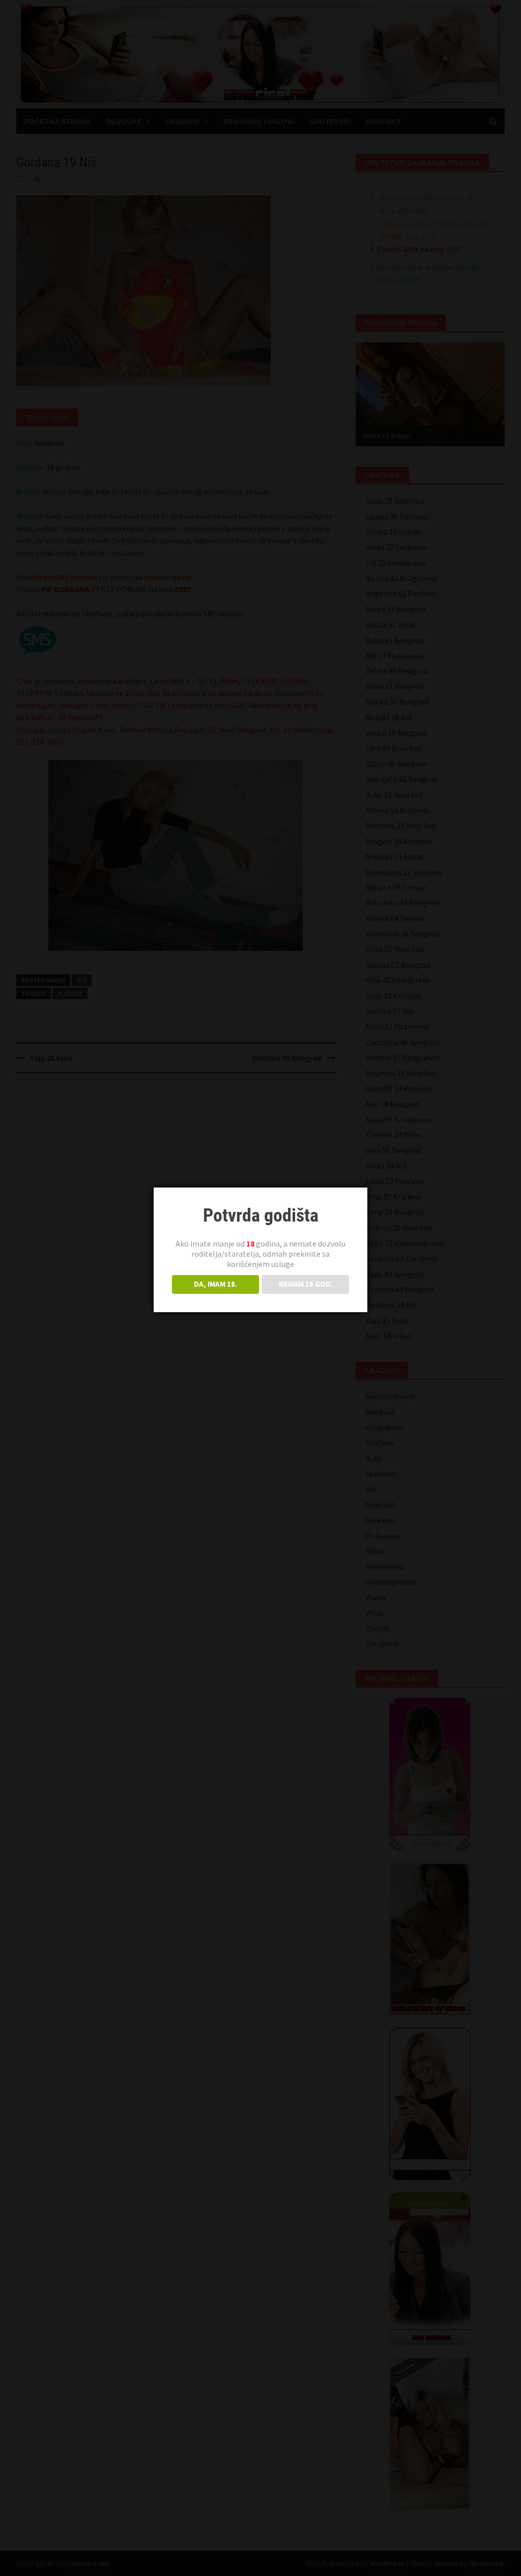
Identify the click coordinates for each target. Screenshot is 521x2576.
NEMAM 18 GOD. (306, 1284)
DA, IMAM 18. (215, 1284)
